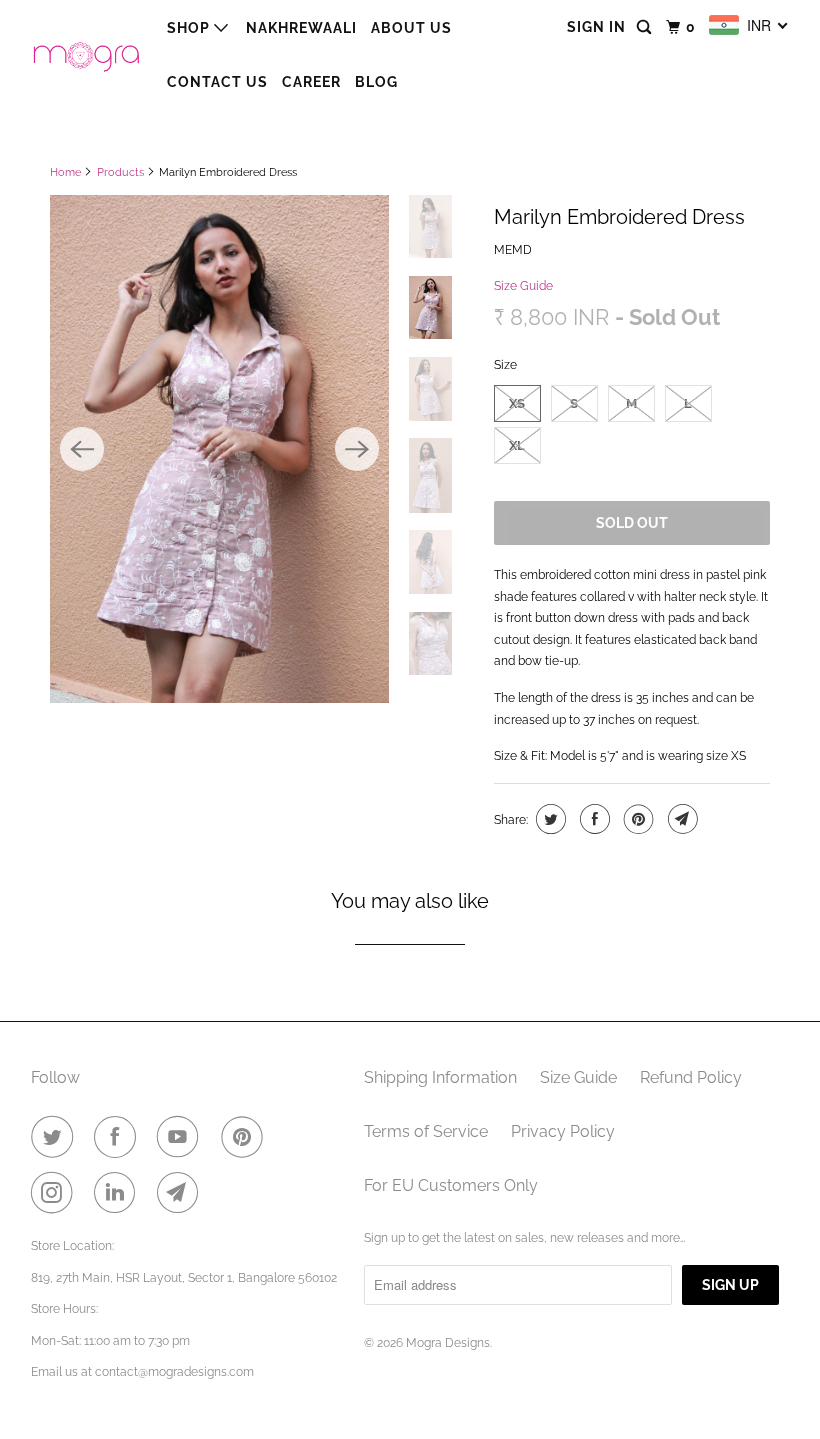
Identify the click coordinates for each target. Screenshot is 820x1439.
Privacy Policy (563, 1131)
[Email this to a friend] (680, 819)
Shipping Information (440, 1077)
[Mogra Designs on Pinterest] (246, 1137)
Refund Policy (691, 1077)
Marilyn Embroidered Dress (619, 217)
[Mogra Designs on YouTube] (182, 1137)
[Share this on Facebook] (592, 819)
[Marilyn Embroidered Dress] (219, 449)
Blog (376, 82)
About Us (411, 28)
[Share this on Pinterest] (636, 819)
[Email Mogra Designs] (182, 1193)
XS (517, 403)
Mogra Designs (448, 1343)
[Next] (357, 449)
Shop (190, 28)
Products (120, 172)
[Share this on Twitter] (548, 819)
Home (65, 172)
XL (517, 445)
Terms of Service (426, 1131)
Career (311, 82)
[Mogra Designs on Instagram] (56, 1193)
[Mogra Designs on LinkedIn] (119, 1193)
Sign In (596, 27)
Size (505, 365)
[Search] (646, 27)
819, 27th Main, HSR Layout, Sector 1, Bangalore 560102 (184, 1278)
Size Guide (523, 286)
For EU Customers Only (451, 1185)
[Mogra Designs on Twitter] (56, 1137)
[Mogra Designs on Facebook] (119, 1137)
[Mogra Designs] (86, 54)
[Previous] (82, 449)
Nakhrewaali (301, 28)
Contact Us (217, 82)
